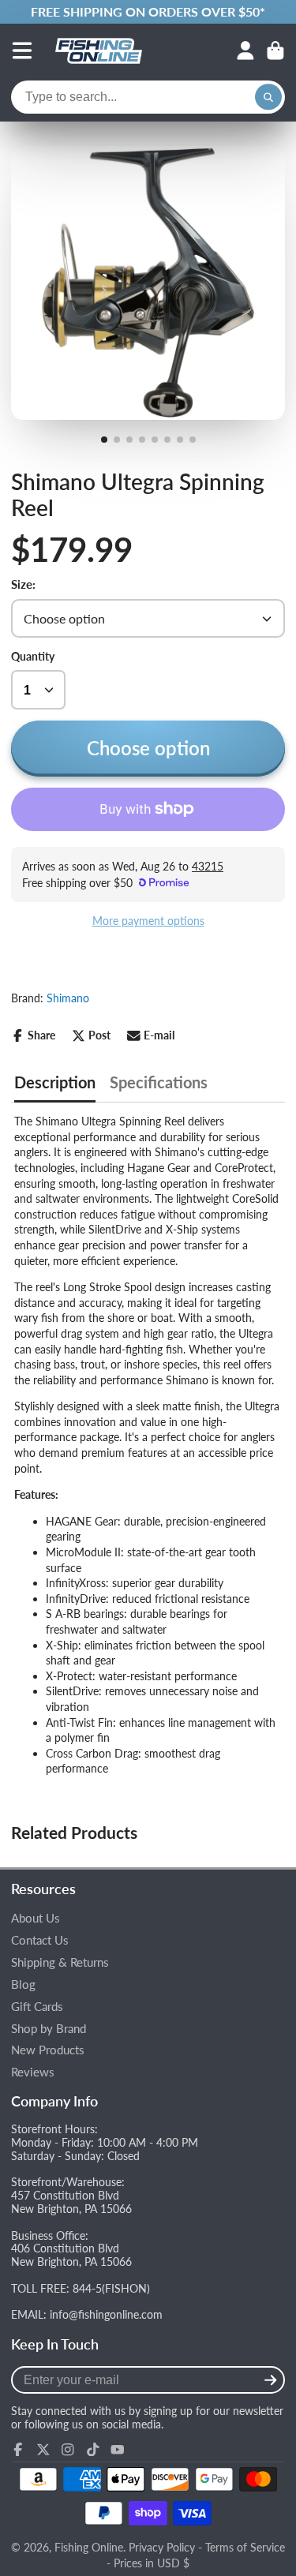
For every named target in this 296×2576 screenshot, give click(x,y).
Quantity (33, 656)
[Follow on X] (43, 2450)
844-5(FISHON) (111, 2288)
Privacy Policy (162, 2547)
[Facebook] (18, 2450)
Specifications (159, 1082)
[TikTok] (93, 2450)
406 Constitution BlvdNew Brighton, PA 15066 (71, 2255)
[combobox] (148, 97)
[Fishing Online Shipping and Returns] (148, 12)
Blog (23, 1984)
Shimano (68, 998)
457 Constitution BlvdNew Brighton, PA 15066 (71, 2202)
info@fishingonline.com (106, 2314)
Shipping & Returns (60, 1962)
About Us (36, 1918)
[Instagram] (68, 2450)
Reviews (33, 2072)
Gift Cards (37, 2007)
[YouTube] (118, 2450)
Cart (275, 51)
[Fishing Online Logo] (99, 51)
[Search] (268, 97)
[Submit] (270, 2380)
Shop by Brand (49, 2029)
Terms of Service (245, 2547)
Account (245, 51)
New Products (48, 2050)
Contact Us (40, 1940)
